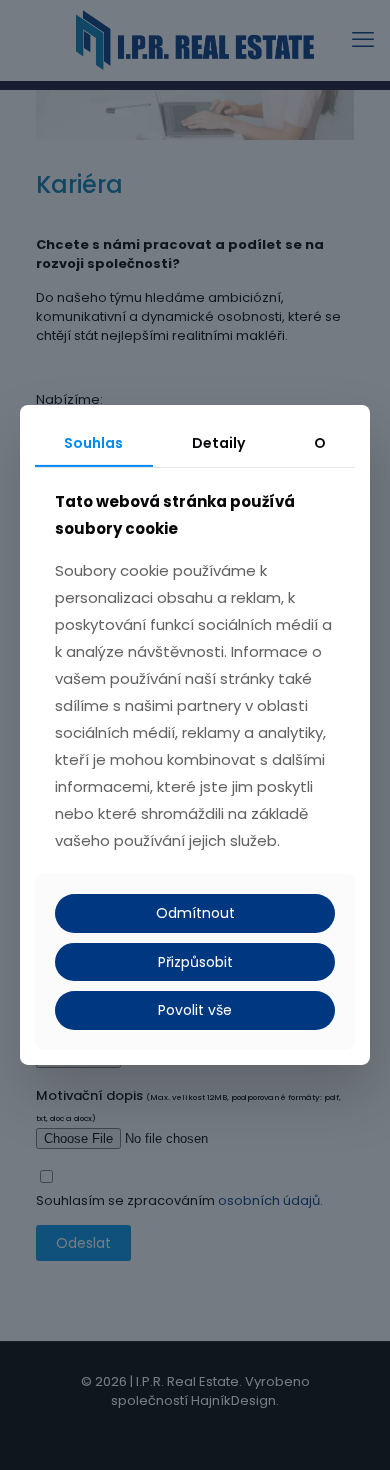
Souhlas (93, 443)
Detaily (218, 443)
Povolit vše (195, 1010)
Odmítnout (195, 913)
